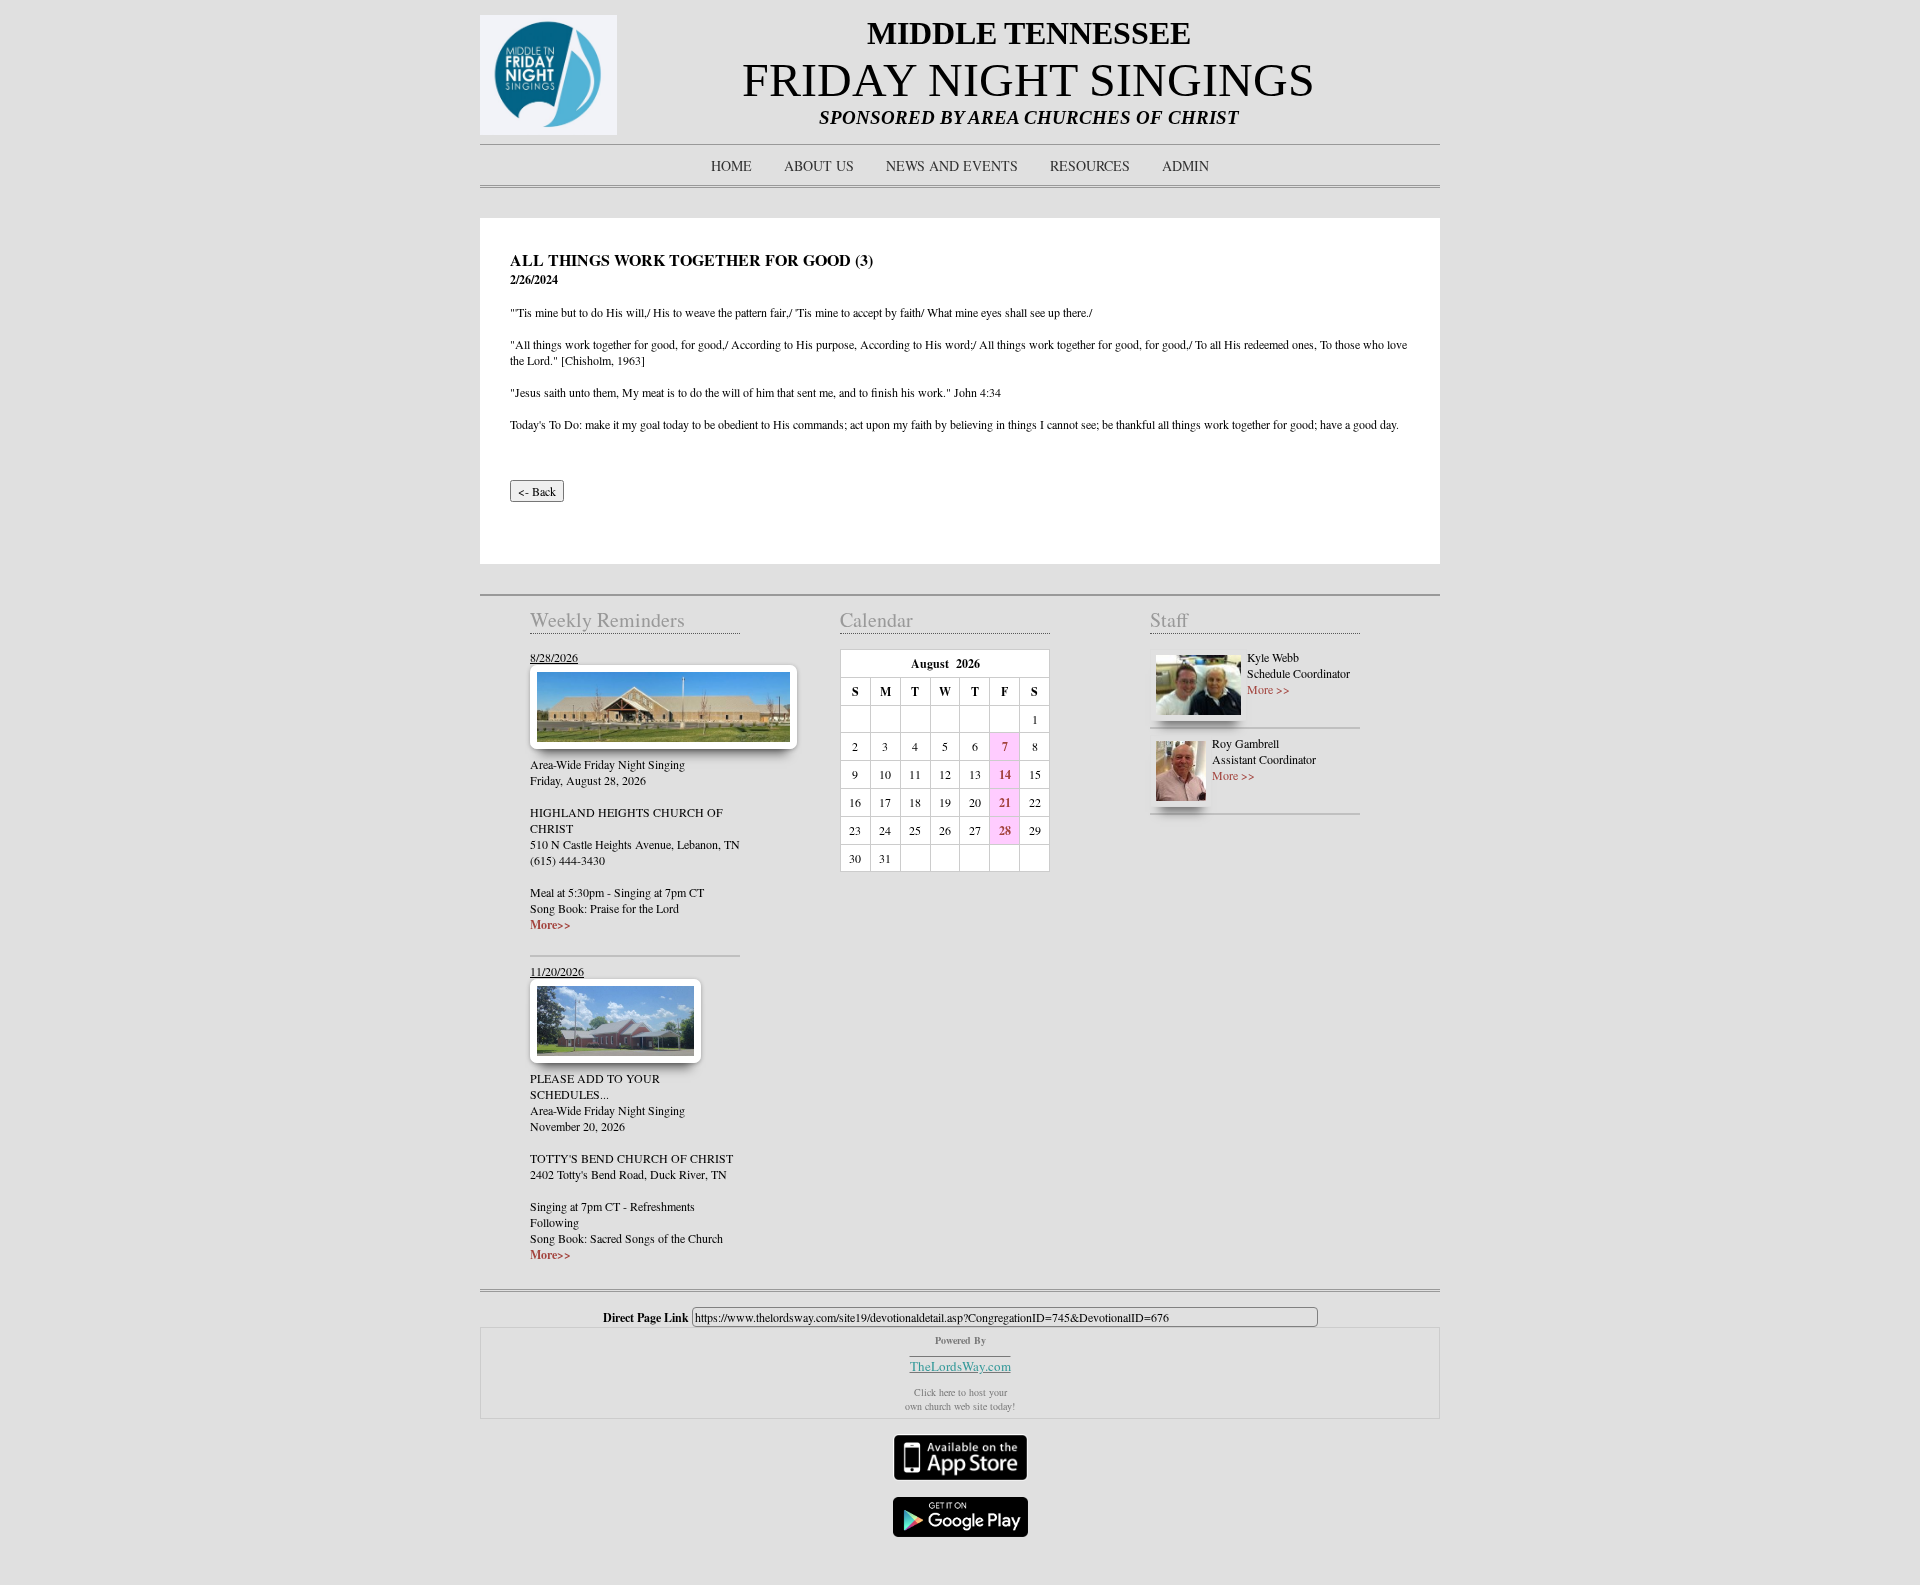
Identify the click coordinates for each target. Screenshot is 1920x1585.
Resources (1090, 165)
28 (1005, 830)
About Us (819, 165)
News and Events (952, 165)
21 (1005, 802)
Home (731, 165)
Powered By (960, 1340)
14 (1005, 774)
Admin (1185, 165)
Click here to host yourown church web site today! (960, 1399)
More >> (1268, 689)
